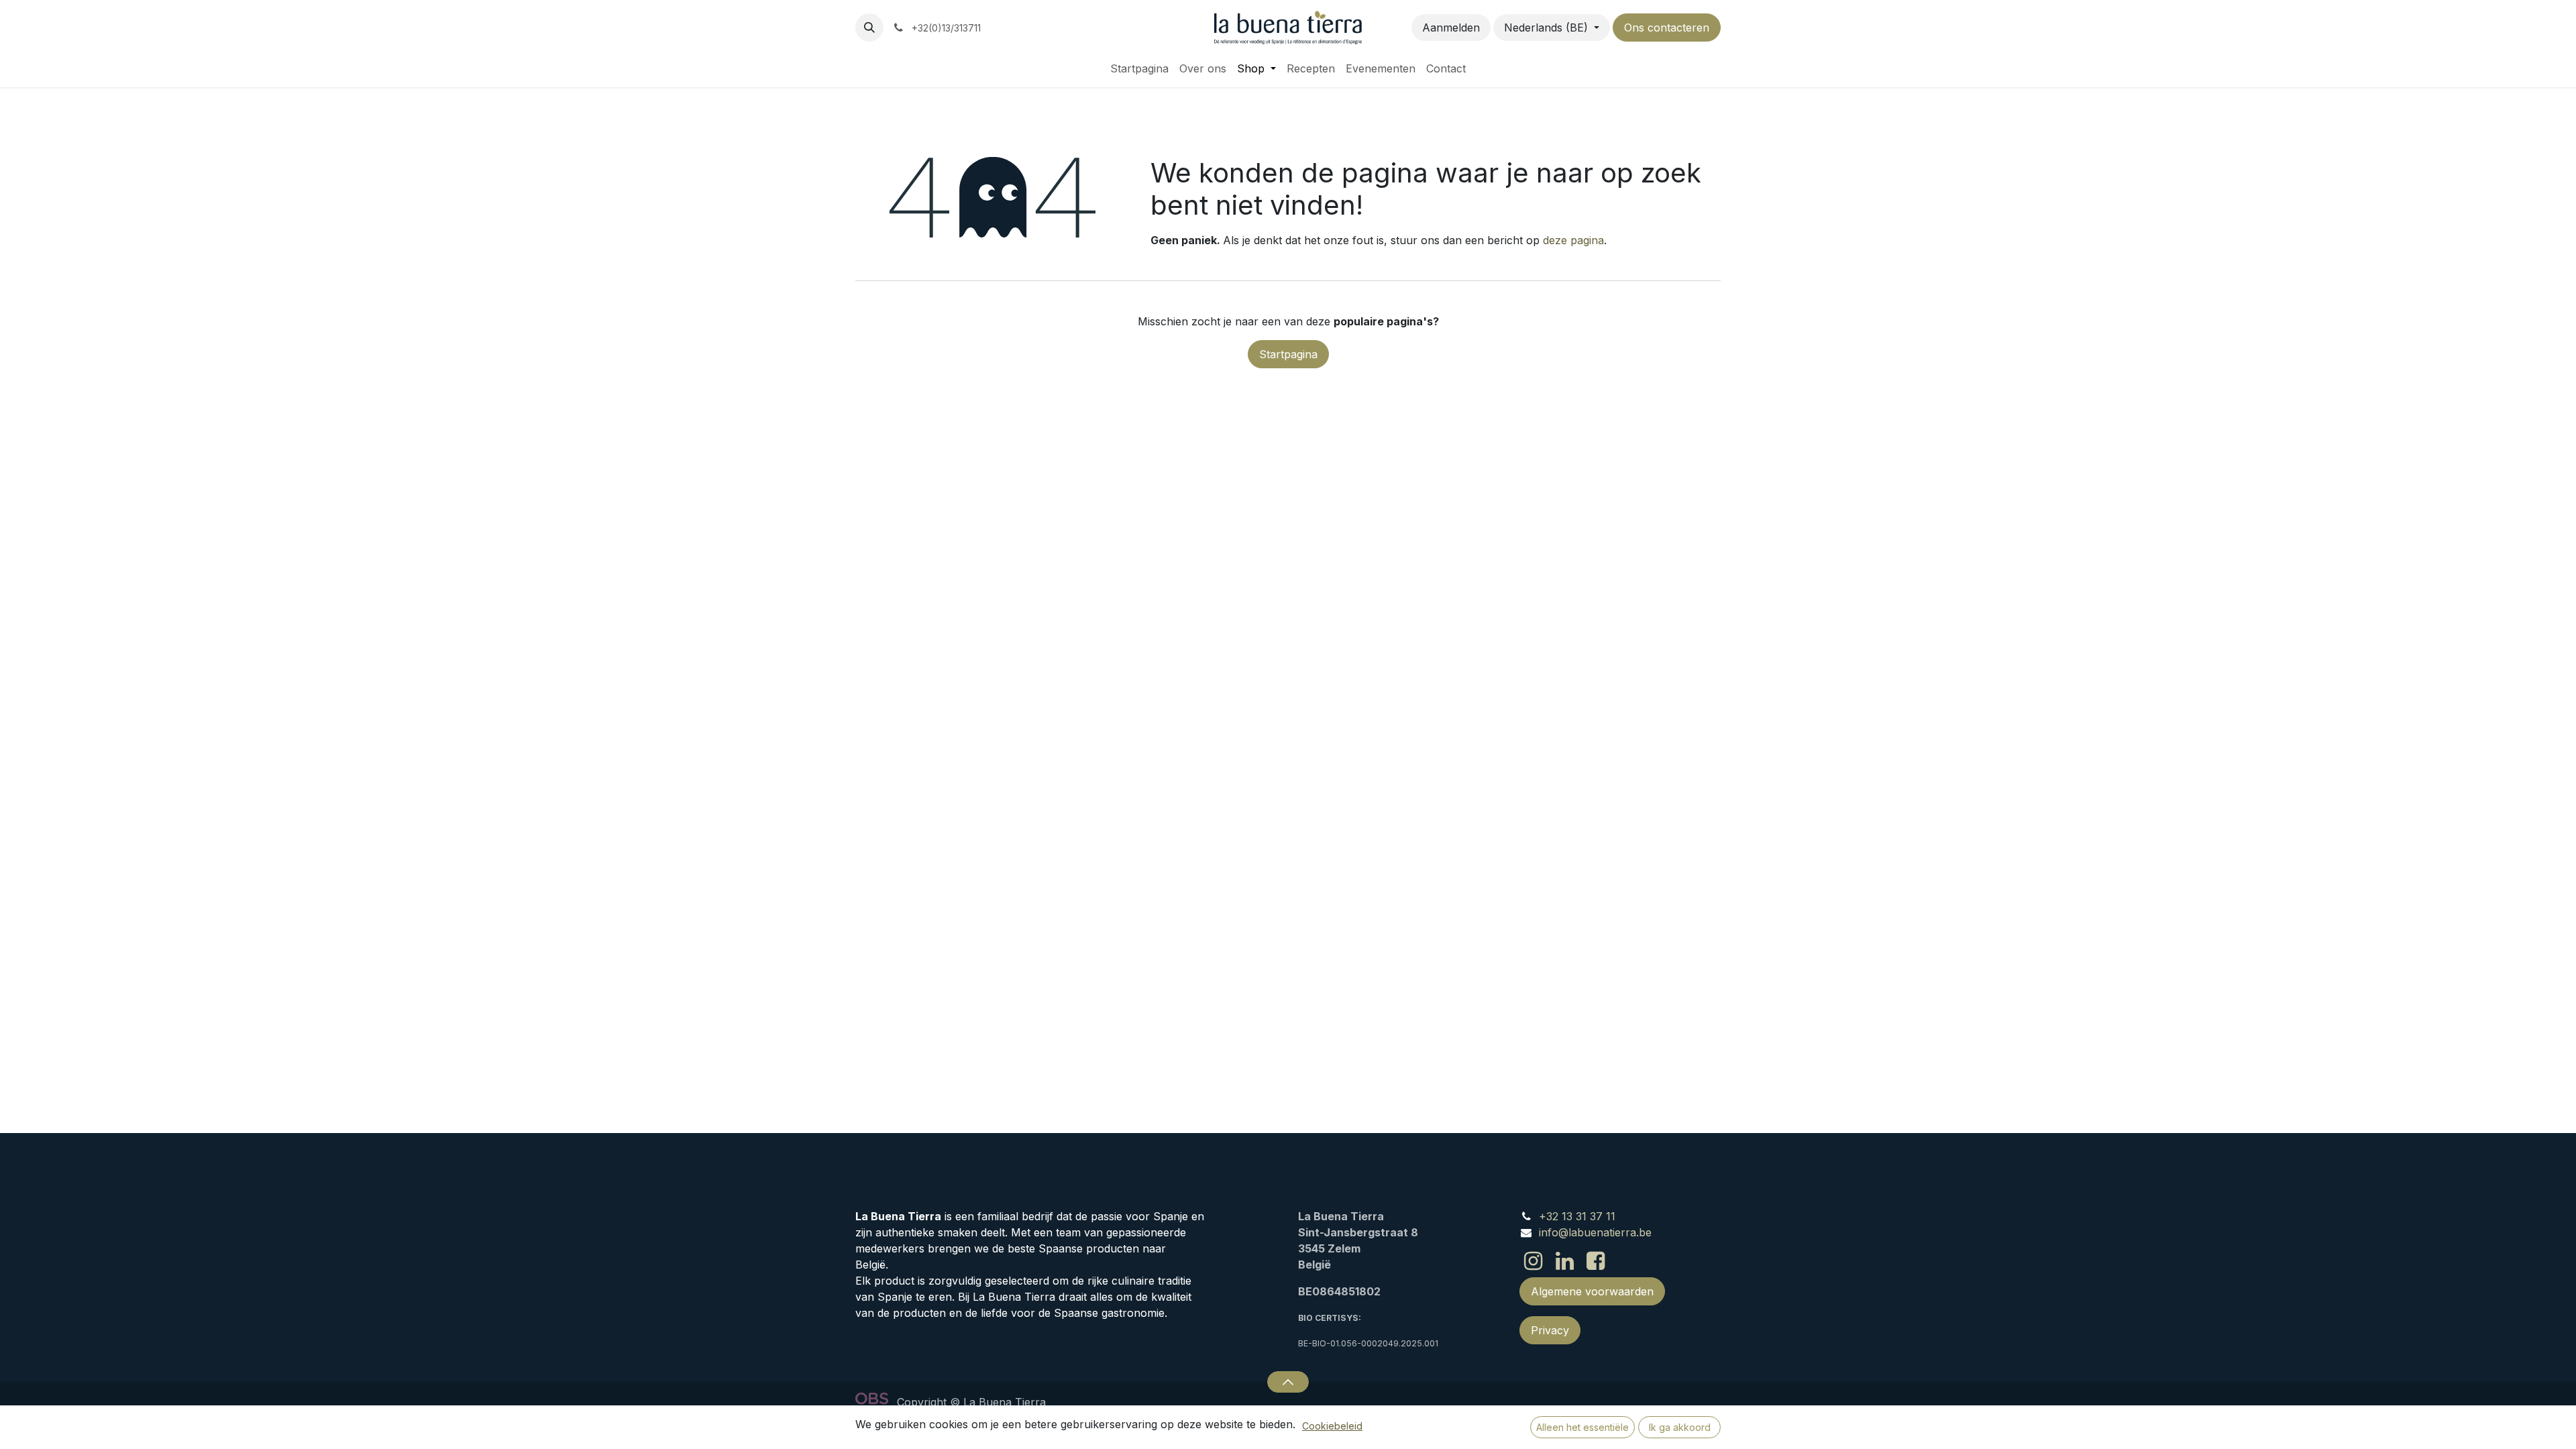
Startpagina (1288, 354)
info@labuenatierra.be (1595, 1232)
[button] (869, 28)
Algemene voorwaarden (1592, 1291)
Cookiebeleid (1332, 1426)
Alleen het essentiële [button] (1582, 1427)
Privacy (1550, 1330)
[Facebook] (1596, 1261)
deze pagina (1573, 240)
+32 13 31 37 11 (1577, 1216)
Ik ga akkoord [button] (1680, 1427)
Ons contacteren (1667, 28)
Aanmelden (1451, 28)
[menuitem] (1139, 68)
